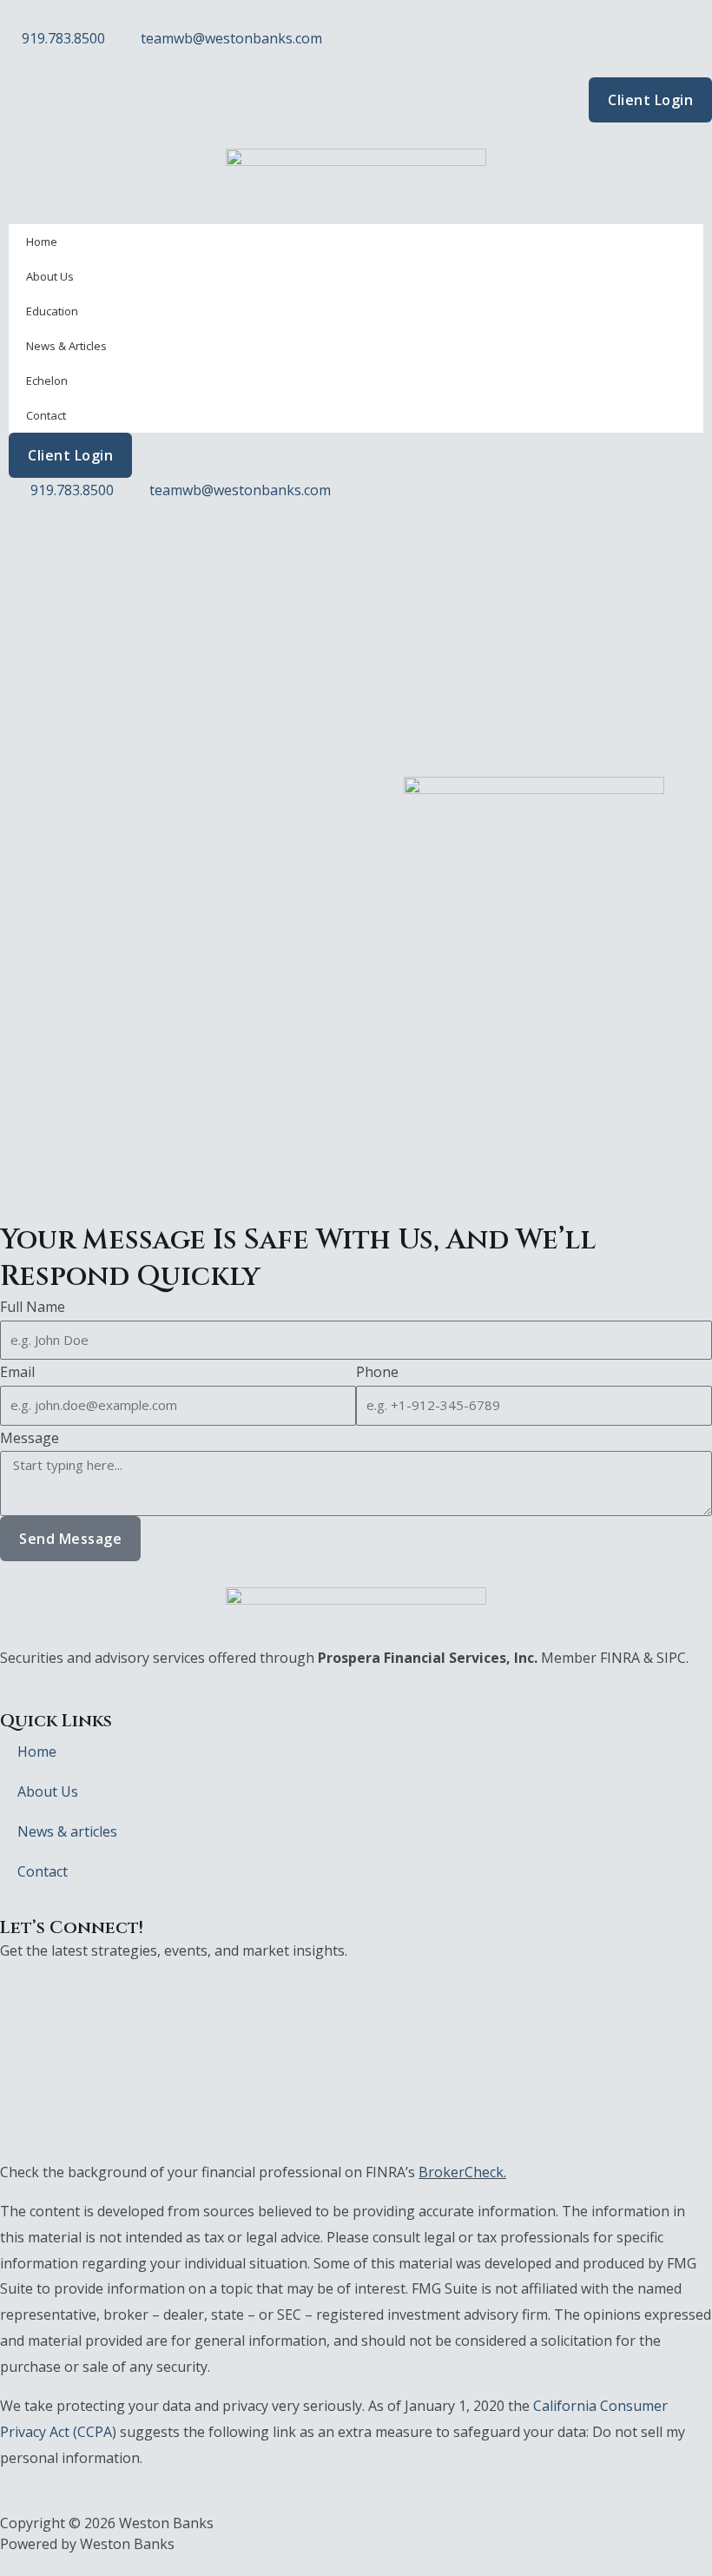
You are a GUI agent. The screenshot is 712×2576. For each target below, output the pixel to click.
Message (30, 1438)
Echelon (47, 381)
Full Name (33, 1307)
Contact (46, 415)
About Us (50, 276)
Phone (377, 1372)
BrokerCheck (461, 2172)
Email (17, 1372)
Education (52, 311)
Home (42, 242)
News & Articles (66, 346)
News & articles (67, 1831)
